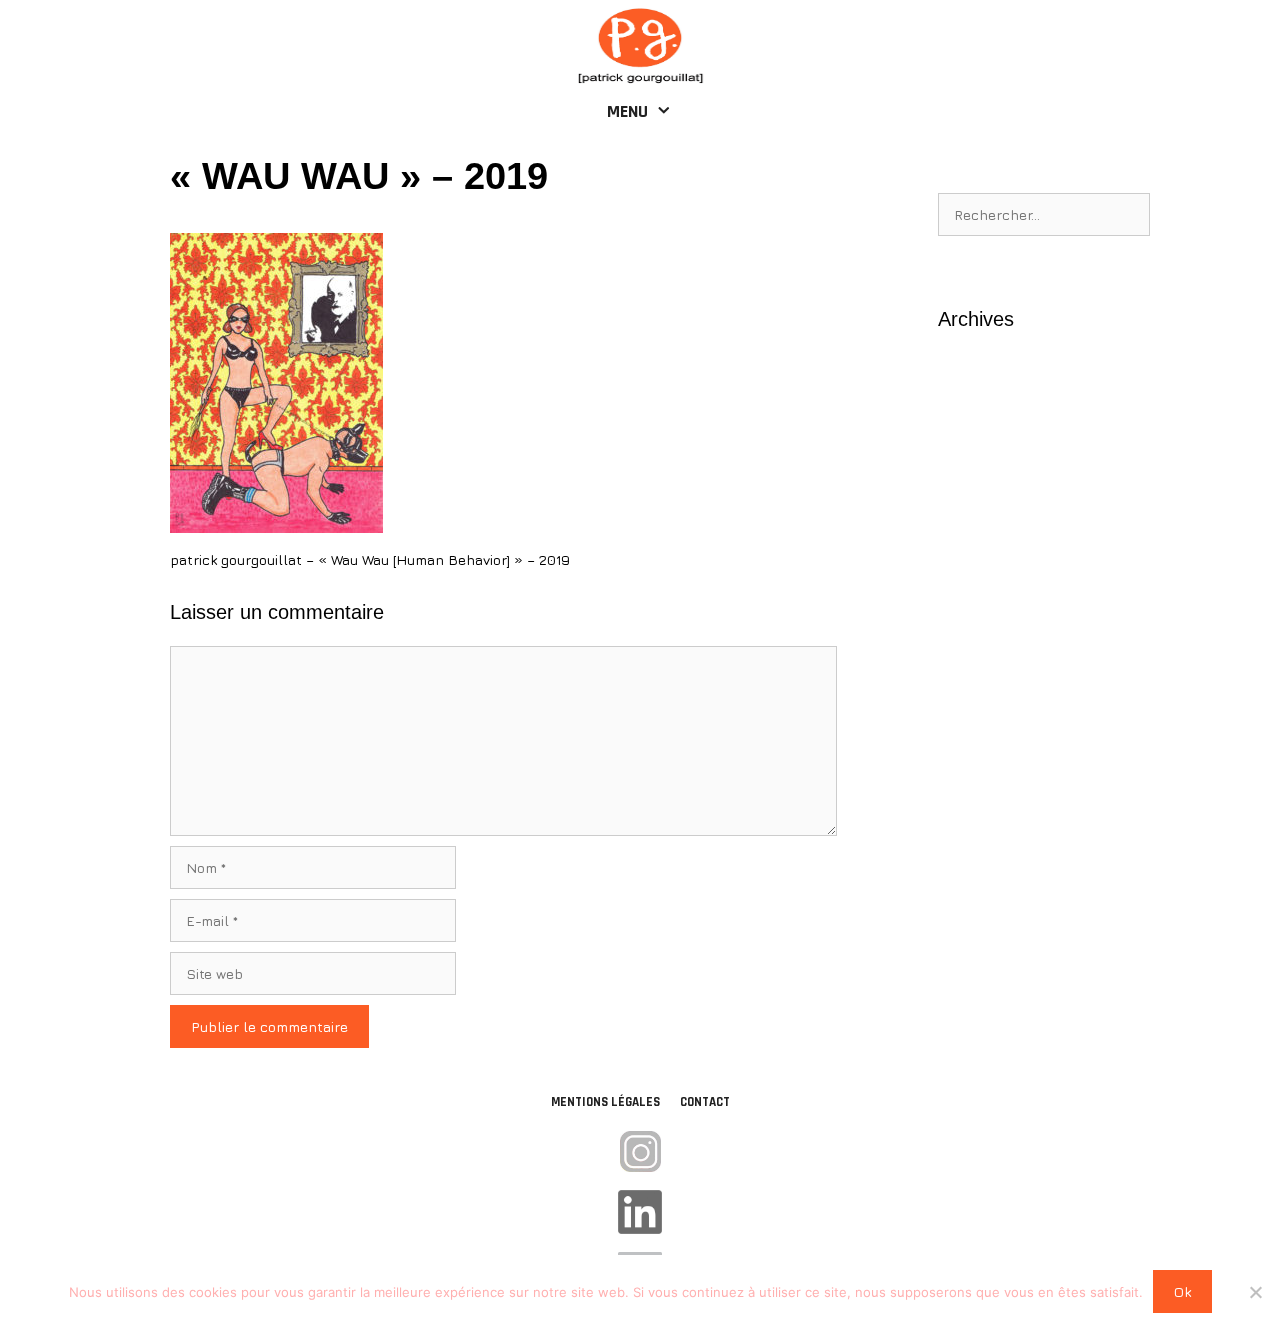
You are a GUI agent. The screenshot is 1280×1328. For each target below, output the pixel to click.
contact (705, 1102)
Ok (1182, 1291)
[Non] (1255, 1292)
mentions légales (605, 1102)
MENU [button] (627, 111)
